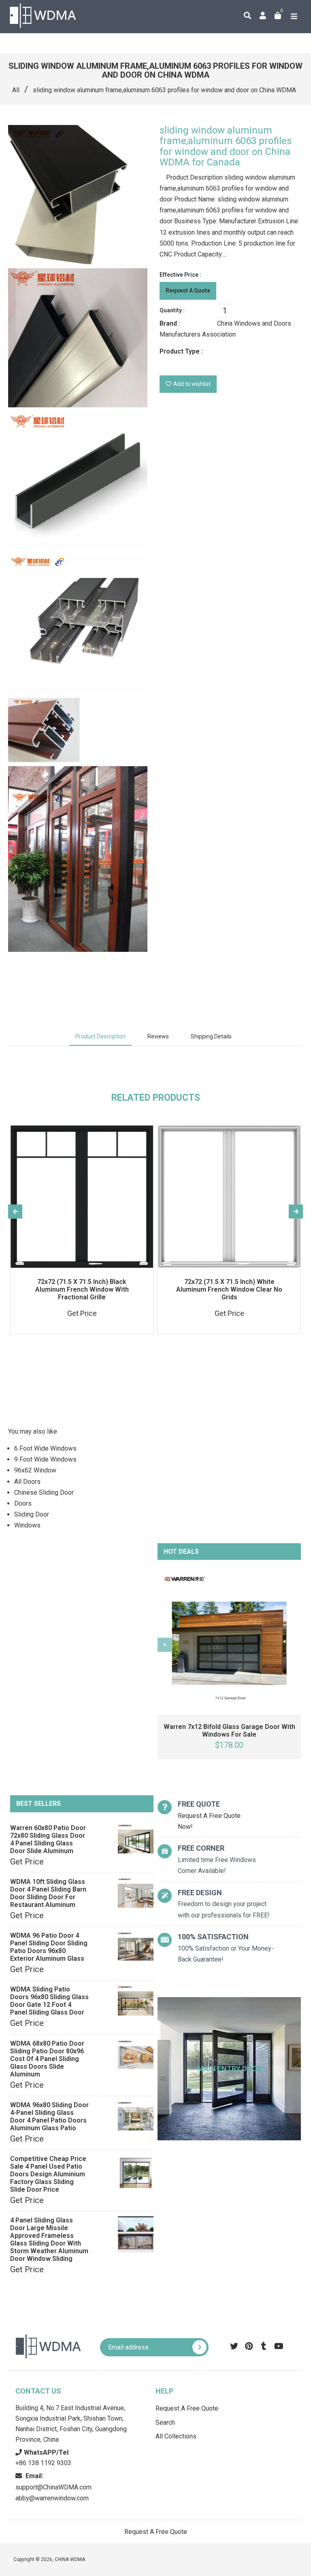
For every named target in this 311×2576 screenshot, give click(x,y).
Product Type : (181, 351)
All (16, 90)
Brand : (170, 323)
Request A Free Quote (187, 2408)
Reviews (158, 1036)
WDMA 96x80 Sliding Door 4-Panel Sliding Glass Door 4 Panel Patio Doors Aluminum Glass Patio (49, 2116)
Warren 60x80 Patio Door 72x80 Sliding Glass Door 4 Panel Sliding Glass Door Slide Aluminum (48, 1839)
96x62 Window (35, 1470)
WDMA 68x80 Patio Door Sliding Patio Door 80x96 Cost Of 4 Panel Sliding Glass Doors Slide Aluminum (47, 2059)
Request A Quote (188, 290)
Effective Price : (180, 275)
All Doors (27, 1482)
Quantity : (172, 310)
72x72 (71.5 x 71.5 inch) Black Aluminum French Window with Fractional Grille (82, 1289)
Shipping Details (211, 1036)
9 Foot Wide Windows (45, 1459)
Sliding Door (32, 1514)
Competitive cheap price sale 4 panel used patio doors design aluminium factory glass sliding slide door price (48, 2174)
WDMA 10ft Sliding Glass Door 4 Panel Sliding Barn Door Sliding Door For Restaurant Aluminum (48, 1893)
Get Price (27, 1862)
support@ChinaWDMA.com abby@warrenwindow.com (53, 2487)
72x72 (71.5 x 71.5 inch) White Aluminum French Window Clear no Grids (229, 1289)
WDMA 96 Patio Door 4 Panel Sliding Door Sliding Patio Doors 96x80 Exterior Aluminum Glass (49, 1947)
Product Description (100, 1036)
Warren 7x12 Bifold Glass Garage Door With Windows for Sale (229, 1731)
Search (165, 2422)
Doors (23, 1503)
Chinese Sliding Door (44, 1492)
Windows (27, 1525)
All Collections (176, 2436)
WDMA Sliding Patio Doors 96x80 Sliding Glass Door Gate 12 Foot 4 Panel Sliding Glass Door (49, 2001)
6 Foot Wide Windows (45, 1448)
